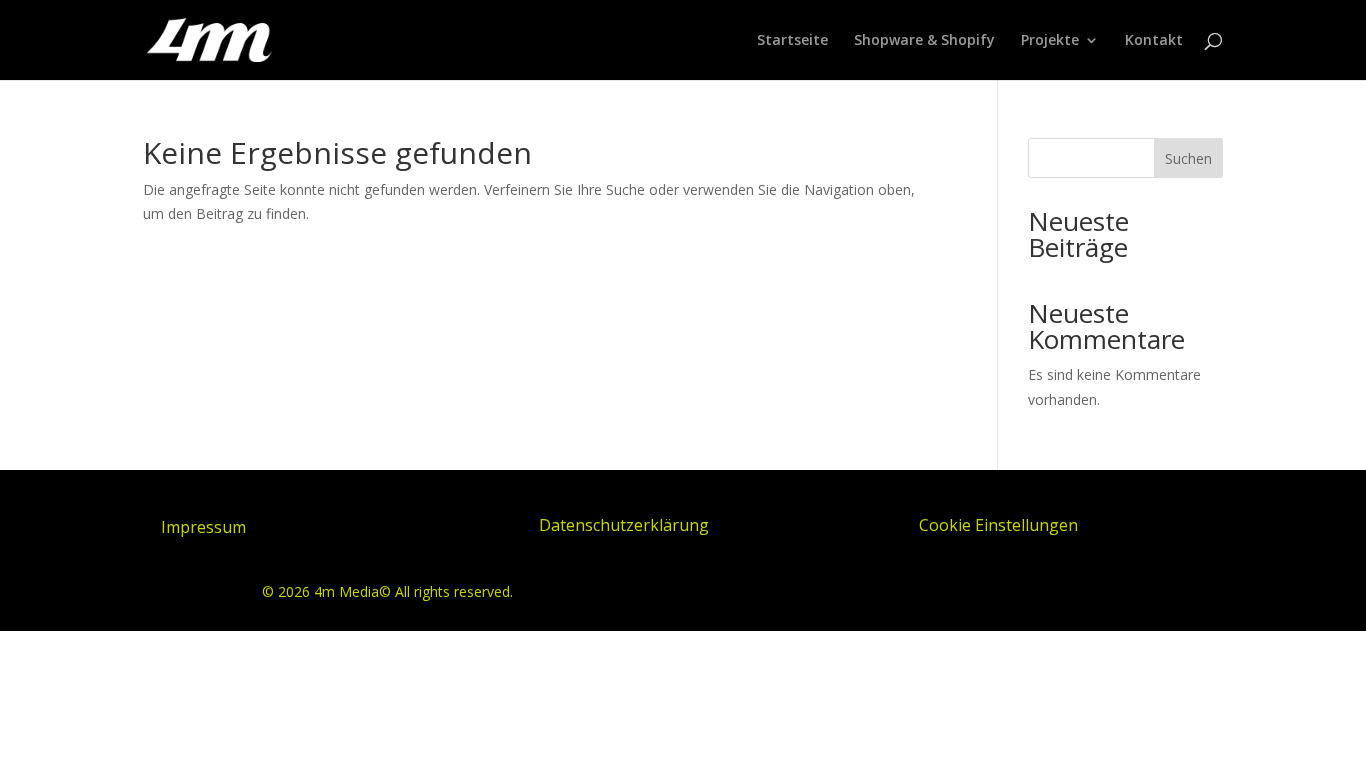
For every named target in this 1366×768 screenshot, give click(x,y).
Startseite (792, 41)
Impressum (203, 527)
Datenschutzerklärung (624, 525)
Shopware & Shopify (924, 41)
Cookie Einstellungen (998, 525)
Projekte (1050, 41)
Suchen (1188, 158)
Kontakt (1154, 41)
